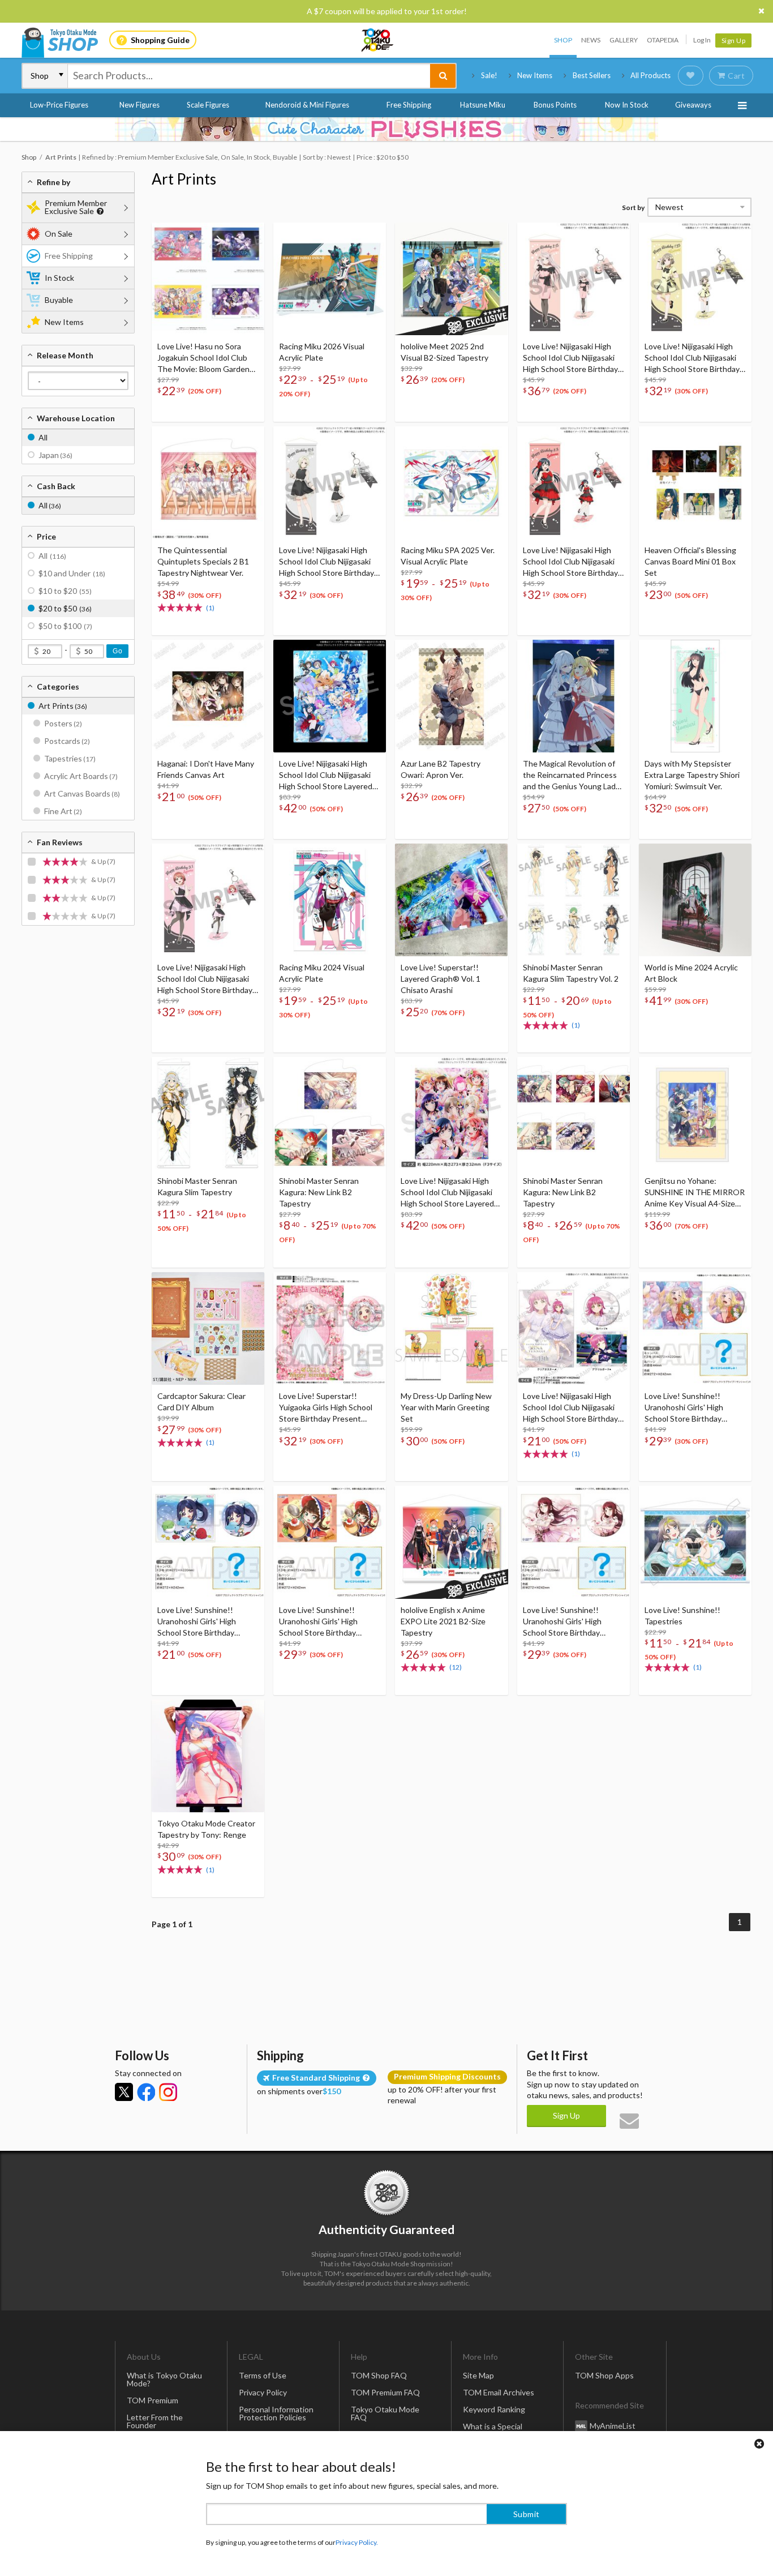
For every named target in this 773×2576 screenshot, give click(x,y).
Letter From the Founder (155, 2421)
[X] (124, 2092)
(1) (210, 608)
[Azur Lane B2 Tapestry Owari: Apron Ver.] (451, 696)
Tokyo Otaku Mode (378, 40)
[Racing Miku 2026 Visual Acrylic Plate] (330, 279)
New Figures (139, 105)
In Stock (59, 278)
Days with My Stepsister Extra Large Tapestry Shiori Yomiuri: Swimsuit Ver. (692, 775)
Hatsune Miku (483, 105)
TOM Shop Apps (604, 2375)
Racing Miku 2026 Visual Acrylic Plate (322, 352)
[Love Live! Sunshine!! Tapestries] (695, 1542)
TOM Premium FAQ (385, 2392)
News (591, 40)
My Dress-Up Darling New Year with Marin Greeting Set (446, 1407)
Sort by (633, 207)
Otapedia (663, 40)
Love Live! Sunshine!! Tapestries (682, 1616)
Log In (702, 40)
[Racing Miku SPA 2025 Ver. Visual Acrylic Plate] (451, 483)
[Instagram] (168, 2092)
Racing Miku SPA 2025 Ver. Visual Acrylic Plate (448, 556)
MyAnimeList (613, 2426)
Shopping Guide (160, 40)
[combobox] (249, 76)
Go (117, 651)
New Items (535, 75)
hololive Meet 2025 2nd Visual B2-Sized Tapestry (445, 352)
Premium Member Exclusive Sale (76, 207)
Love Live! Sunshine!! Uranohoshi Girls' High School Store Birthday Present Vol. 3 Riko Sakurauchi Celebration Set (571, 1622)
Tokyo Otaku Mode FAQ (385, 2413)
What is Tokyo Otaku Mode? (164, 2379)
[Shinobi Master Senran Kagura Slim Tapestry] (208, 1113)
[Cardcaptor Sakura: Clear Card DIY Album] (208, 1328)
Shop (563, 40)
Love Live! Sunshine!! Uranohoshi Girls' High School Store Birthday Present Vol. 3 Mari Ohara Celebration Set (690, 1408)
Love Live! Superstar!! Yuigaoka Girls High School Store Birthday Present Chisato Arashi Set (326, 1408)
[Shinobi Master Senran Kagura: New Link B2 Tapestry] (330, 1113)
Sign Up (734, 40)
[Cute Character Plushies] (386, 129)
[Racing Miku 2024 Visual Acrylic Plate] (330, 900)
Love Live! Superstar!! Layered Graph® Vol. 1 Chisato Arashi (441, 979)
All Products (650, 75)
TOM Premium (153, 2400)
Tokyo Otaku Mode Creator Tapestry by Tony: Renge (206, 1829)
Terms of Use (263, 2375)
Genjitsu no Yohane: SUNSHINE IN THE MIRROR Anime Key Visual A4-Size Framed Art (695, 1193)
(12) (456, 1667)
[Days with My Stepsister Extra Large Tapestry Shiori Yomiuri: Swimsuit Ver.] (695, 696)
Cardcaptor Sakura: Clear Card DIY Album (201, 1402)
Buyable (59, 300)
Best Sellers (592, 75)
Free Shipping (409, 105)
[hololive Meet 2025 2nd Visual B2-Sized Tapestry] (451, 279)
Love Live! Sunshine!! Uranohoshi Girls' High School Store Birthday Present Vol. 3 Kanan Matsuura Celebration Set (203, 1622)
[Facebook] (146, 2092)
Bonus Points (555, 105)
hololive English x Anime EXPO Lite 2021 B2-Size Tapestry (443, 1621)
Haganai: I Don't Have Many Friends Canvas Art (206, 769)
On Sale (59, 234)
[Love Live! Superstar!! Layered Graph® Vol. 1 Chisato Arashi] (451, 900)
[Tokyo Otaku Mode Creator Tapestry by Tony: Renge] (208, 1756)
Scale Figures (208, 105)
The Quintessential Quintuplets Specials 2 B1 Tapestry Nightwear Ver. (203, 561)
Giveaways (693, 105)
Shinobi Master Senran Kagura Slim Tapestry (197, 1186)
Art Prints (184, 179)
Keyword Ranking (494, 2409)
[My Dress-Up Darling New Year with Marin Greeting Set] (451, 1328)
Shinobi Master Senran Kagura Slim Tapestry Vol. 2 (571, 973)
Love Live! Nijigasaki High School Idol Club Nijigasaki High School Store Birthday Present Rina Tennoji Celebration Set (570, 1408)
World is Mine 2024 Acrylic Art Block (691, 973)
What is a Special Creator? (493, 2430)
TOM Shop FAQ (379, 2375)
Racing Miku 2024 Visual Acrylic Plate (322, 973)
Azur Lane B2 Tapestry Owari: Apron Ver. (441, 769)
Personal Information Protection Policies (276, 2413)
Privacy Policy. (357, 2542)
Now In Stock (627, 105)
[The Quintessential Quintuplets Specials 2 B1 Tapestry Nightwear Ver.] (208, 483)
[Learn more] (99, 211)
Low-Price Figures (59, 105)
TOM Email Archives (499, 2392)
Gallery (624, 40)
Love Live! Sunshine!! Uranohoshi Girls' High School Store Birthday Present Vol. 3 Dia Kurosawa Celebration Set (329, 1622)
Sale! (489, 75)
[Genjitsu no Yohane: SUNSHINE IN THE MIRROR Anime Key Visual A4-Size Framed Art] (695, 1113)
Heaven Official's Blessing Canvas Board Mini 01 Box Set (690, 561)
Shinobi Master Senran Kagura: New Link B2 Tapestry (319, 1192)
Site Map (478, 2375)
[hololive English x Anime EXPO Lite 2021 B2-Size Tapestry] (451, 1542)
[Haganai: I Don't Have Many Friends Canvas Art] (208, 696)
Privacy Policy (263, 2392)
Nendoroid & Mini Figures (307, 105)
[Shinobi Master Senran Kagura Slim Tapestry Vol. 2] (574, 900)
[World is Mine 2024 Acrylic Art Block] (695, 900)
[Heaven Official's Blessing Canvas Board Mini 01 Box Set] (695, 483)
